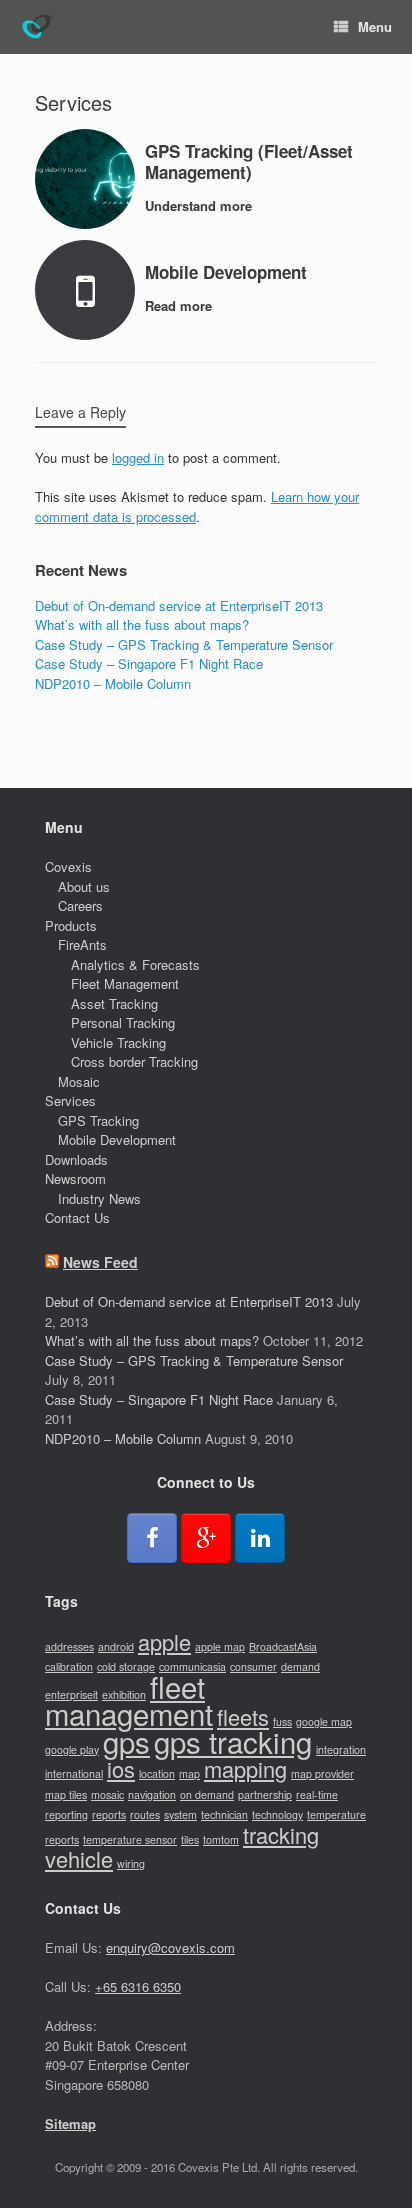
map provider (322, 1773)
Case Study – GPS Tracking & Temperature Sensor (184, 644)
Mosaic (79, 1081)
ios (121, 1768)
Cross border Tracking (134, 1061)
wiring (131, 1863)
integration (341, 1749)
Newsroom (75, 1178)
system (180, 1814)
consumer (253, 1666)
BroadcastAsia (283, 1646)
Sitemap (70, 2123)
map (189, 1773)
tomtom (221, 1839)
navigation (152, 1794)
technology (277, 1814)
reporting (66, 1814)
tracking (281, 1834)
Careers (80, 905)
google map (324, 1721)
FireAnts (82, 944)
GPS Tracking (98, 1120)
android (116, 1646)
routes (145, 1814)
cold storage (126, 1666)
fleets (243, 1716)
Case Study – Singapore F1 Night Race (149, 663)
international (74, 1773)
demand (300, 1666)
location (157, 1773)
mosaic (107, 1794)
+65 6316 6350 (138, 1986)
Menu (375, 26)
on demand (207, 1794)
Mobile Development (117, 1139)
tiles (190, 1839)
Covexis (68, 866)
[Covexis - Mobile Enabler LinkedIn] (260, 1538)
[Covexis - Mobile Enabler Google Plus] (206, 1538)
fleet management (129, 1700)
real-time (317, 1794)
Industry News (99, 1198)
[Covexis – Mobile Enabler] (36, 26)
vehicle (79, 1858)
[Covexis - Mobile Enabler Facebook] (152, 1538)
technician (224, 1814)
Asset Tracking (114, 1003)
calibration (69, 1666)
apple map (220, 1646)
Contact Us (77, 1217)
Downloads (76, 1159)
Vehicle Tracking (118, 1042)
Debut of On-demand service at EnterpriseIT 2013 (179, 605)
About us (84, 886)
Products (71, 925)
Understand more (200, 205)
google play (72, 1749)
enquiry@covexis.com (170, 1947)
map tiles (66, 1794)
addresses (69, 1646)
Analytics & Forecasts (135, 964)
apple (164, 1641)
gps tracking (233, 1741)
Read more (180, 305)
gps (126, 1741)
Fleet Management (125, 983)
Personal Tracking (123, 1022)
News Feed (100, 1262)
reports (109, 1814)
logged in (138, 457)
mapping (245, 1768)
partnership (265, 1794)
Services (70, 1100)
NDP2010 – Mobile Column (113, 683)
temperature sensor (130, 1839)
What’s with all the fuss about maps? (142, 624)
